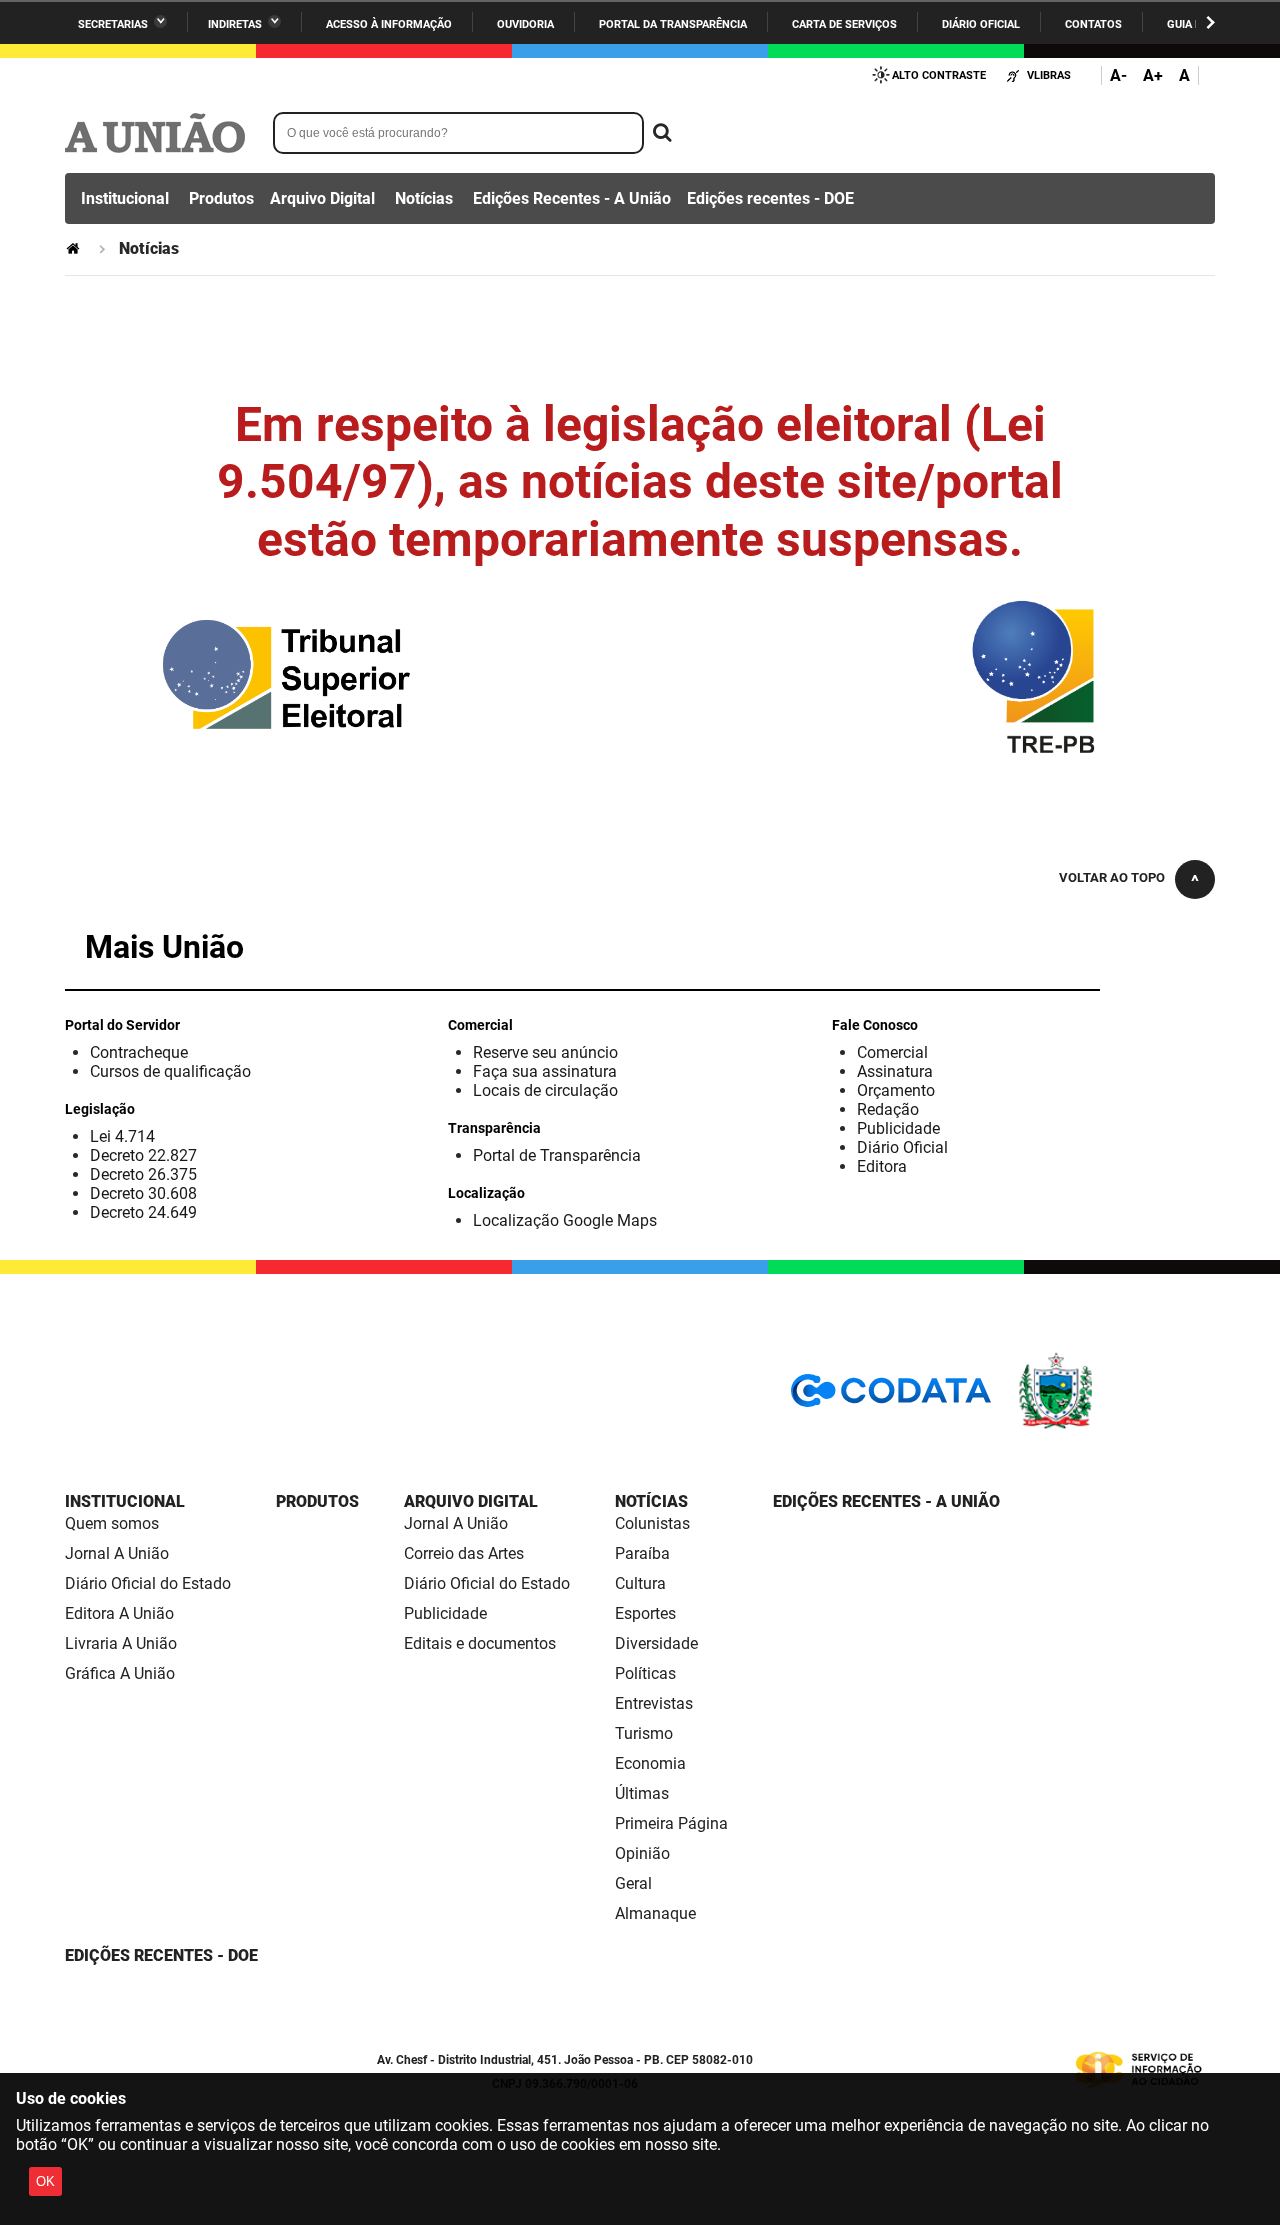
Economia (650, 1763)
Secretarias (113, 24)
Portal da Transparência (673, 24)
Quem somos (112, 1523)
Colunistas (652, 1523)
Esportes (645, 1613)
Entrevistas (654, 1703)
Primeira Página (671, 1823)
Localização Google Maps (565, 1220)
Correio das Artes (464, 1553)
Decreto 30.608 (143, 1193)
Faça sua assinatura (545, 1071)
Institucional (125, 198)
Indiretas (235, 24)
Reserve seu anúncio (545, 1052)
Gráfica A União (120, 1673)
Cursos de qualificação (170, 1071)
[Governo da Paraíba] (1115, 1425)
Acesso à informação (389, 24)
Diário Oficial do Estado (148, 1583)
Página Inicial (75, 248)
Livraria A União (121, 1643)
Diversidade (656, 1643)
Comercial (892, 1052)
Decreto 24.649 (143, 1212)
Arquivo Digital (322, 198)
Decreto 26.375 (143, 1174)
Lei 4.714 (122, 1136)
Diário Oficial (981, 24)
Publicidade (898, 1128)
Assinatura (895, 1071)
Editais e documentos (480, 1643)
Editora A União (119, 1613)
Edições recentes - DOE (770, 198)
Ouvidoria (525, 24)
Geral (633, 1883)
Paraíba (642, 1553)
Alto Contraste (939, 75)
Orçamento (896, 1090)
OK (45, 2181)
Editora (882, 1166)
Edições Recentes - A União (572, 198)
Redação (888, 1109)
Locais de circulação (545, 1090)
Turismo (644, 1733)
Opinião (642, 1853)
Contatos (1093, 24)
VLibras (1049, 75)
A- (1118, 75)
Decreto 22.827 (143, 1155)
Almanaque (655, 1913)
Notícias (424, 198)
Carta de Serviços (844, 24)
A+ (1153, 75)
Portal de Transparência (557, 1155)
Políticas (645, 1673)
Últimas (642, 1793)
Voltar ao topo (1112, 877)
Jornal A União (117, 1553)
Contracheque (139, 1052)
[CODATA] (891, 1397)
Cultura (640, 1583)
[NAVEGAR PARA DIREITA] (1210, 22)
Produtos (221, 198)
